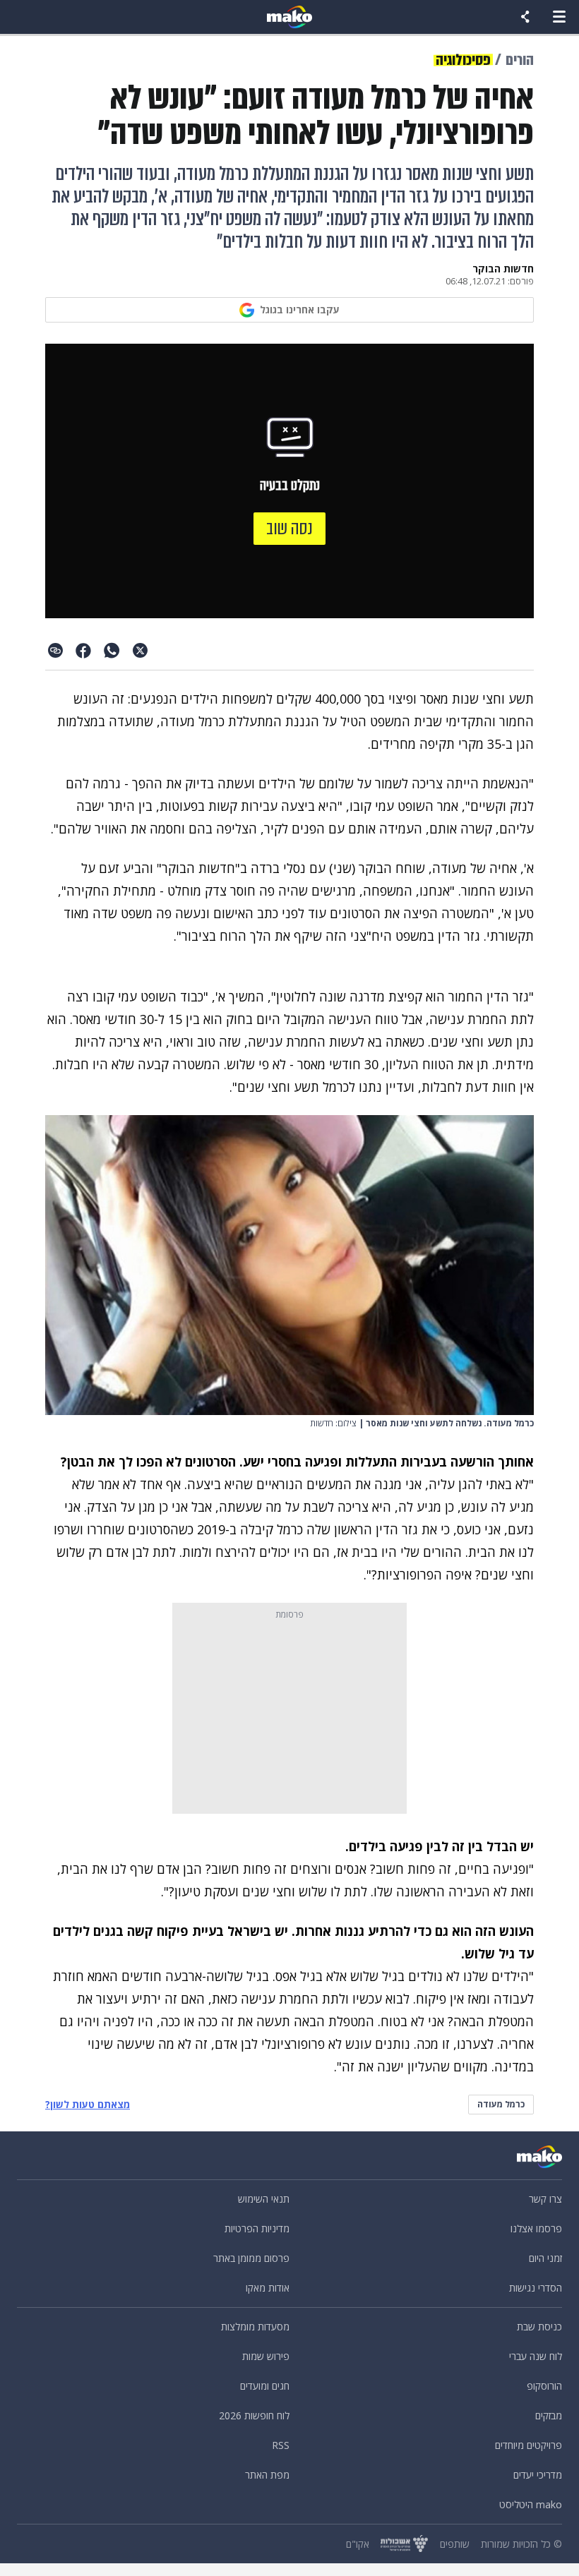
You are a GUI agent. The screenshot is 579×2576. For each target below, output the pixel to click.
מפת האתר (267, 2475)
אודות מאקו (268, 2288)
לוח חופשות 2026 (254, 2415)
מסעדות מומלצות (255, 2327)
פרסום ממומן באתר (251, 2258)
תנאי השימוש (264, 2199)
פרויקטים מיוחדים (529, 2445)
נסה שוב (289, 529)
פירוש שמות (266, 2356)
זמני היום (545, 2258)
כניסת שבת (539, 2327)
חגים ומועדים (265, 2386)
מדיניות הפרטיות (257, 2228)
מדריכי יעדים (538, 2475)
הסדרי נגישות (536, 2288)
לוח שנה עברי (536, 2356)
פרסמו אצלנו (536, 2228)
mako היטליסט (531, 2504)
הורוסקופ (544, 2386)
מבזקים (549, 2415)
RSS (281, 2445)
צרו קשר (545, 2199)
